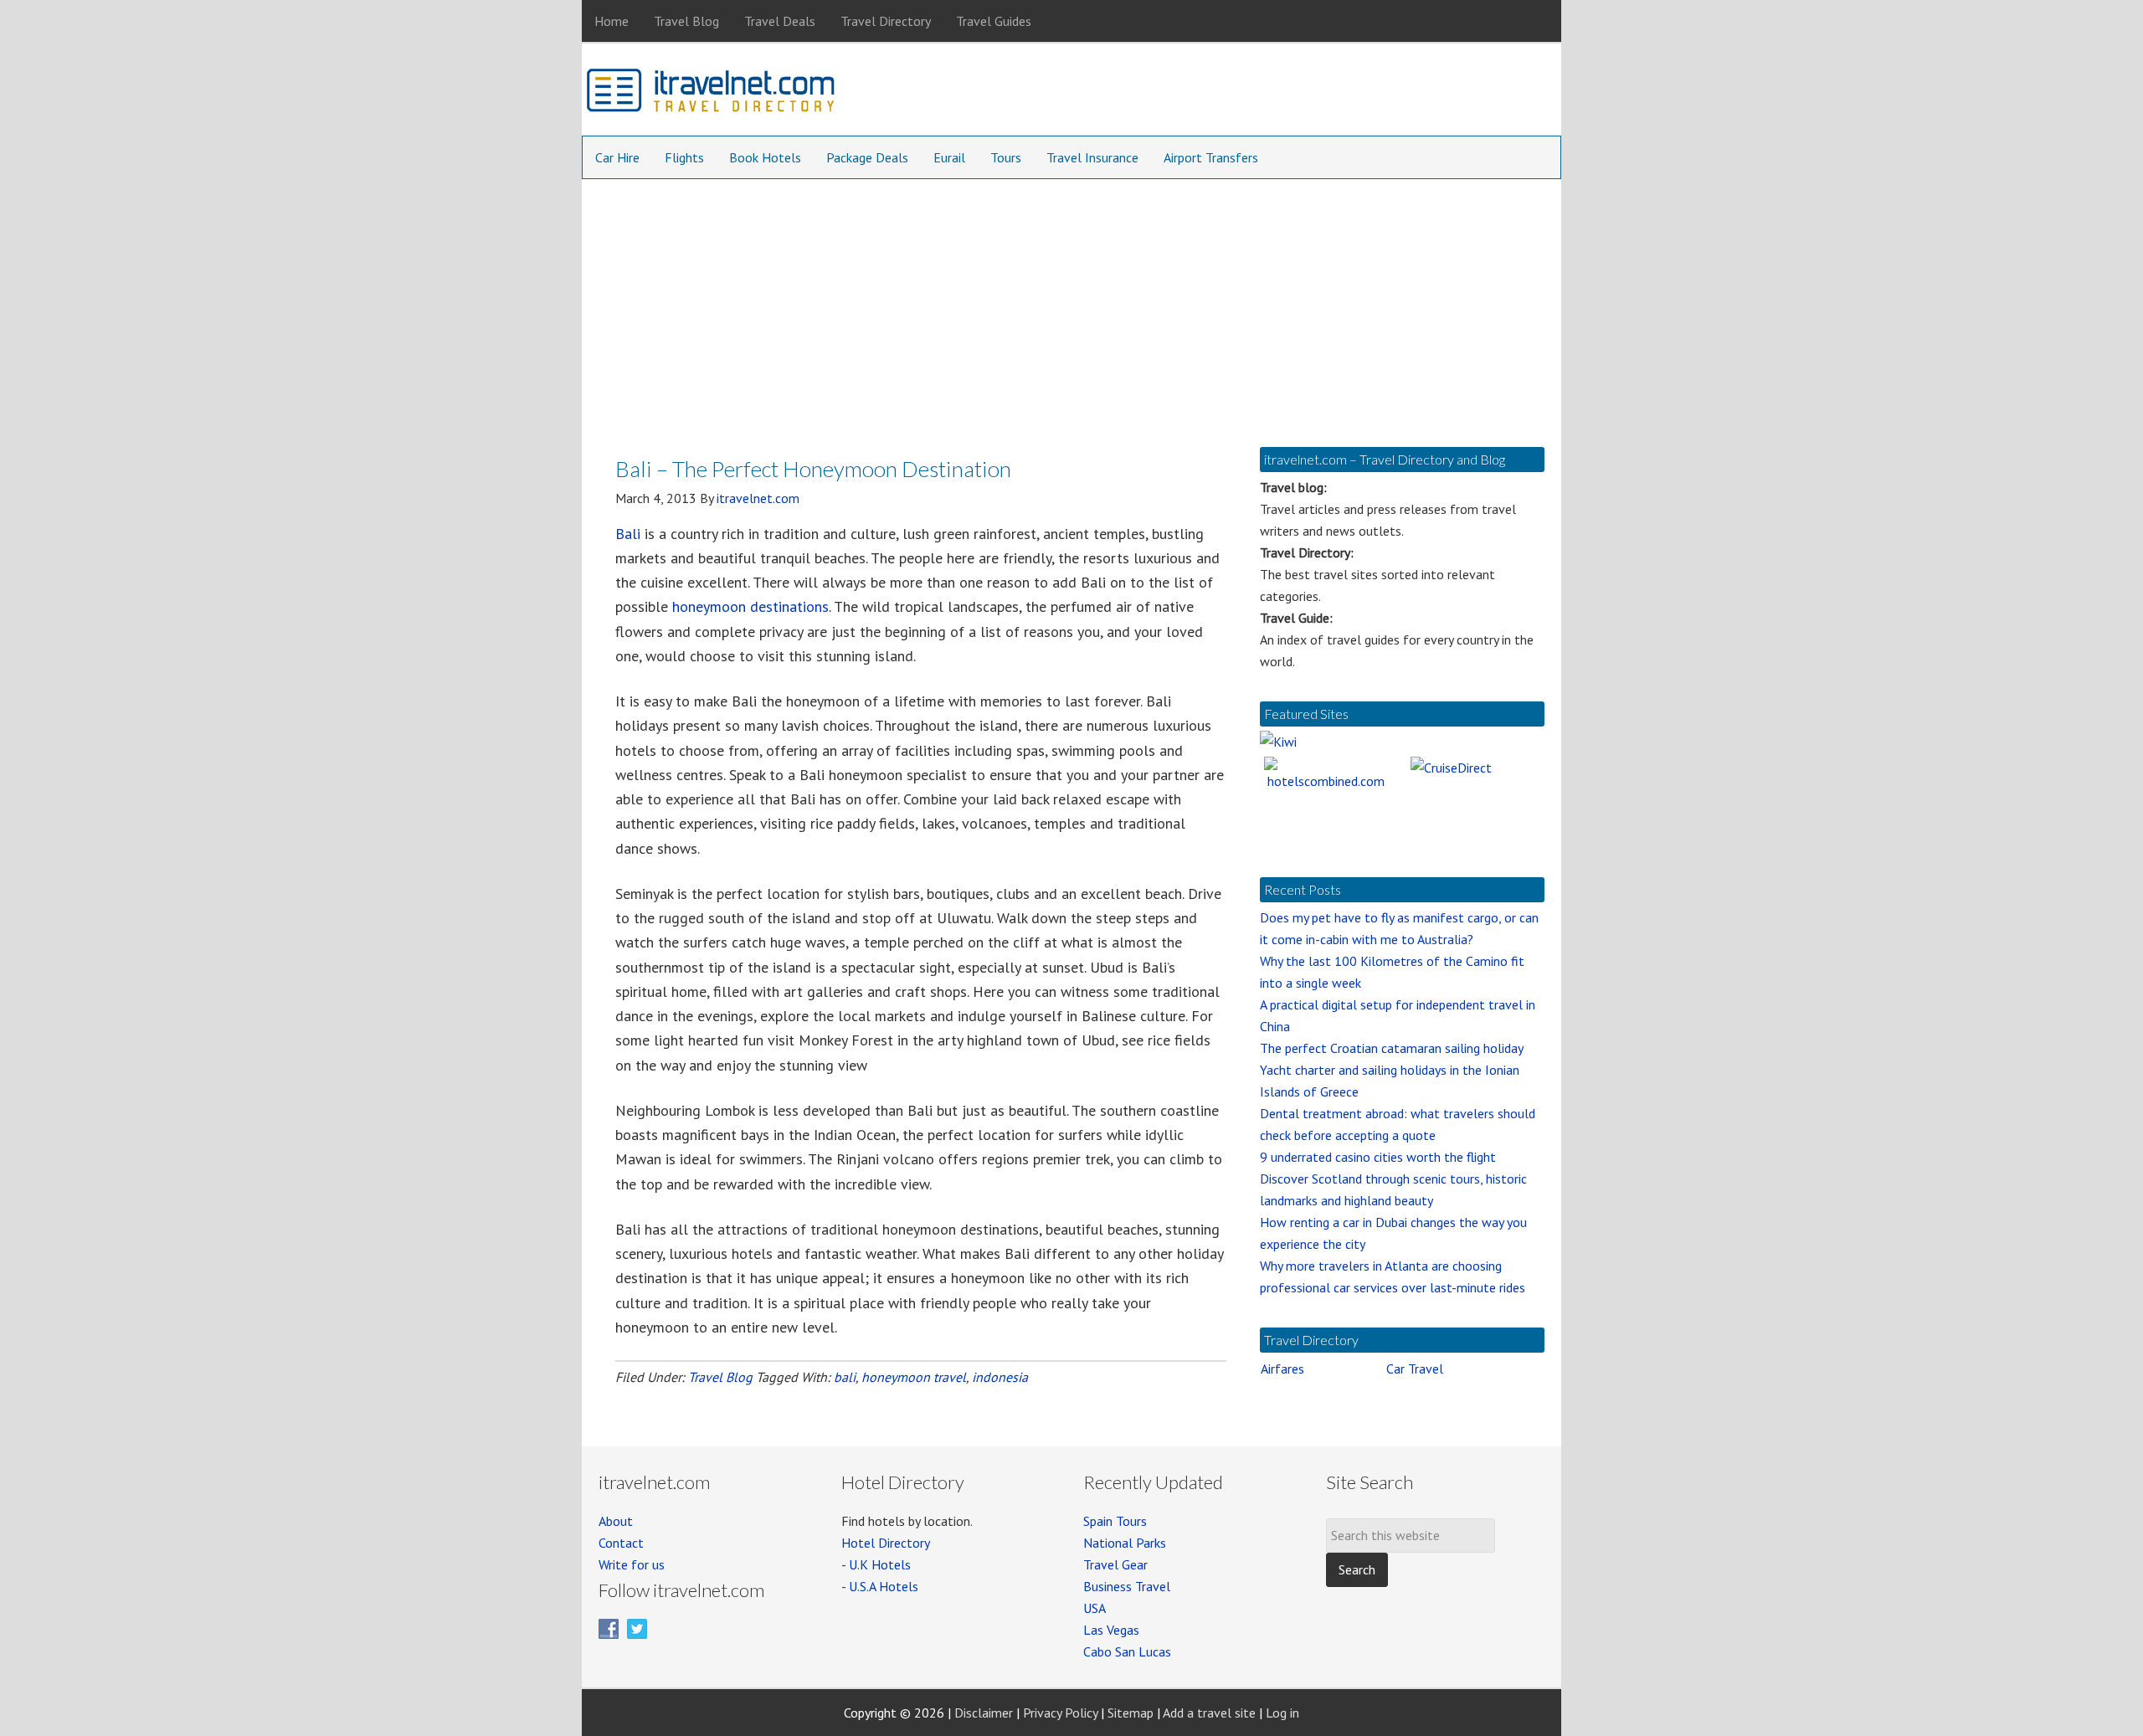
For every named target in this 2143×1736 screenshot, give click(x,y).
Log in (1282, 1713)
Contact (621, 1543)
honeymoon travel (914, 1377)
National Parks (1125, 1543)
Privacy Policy (1060, 1713)
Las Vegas (1111, 1630)
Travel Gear (1115, 1564)
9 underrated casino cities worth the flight (1378, 1157)
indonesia (1000, 1377)
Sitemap (1131, 1713)
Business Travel (1127, 1586)
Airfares (1282, 1369)
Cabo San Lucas (1127, 1651)
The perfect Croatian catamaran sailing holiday (1392, 1048)
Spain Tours (1115, 1521)
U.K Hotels (880, 1564)
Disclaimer (984, 1713)
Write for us (632, 1564)
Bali (628, 534)
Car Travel (1415, 1369)
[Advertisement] (1071, 305)
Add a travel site (1209, 1713)
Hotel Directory (886, 1543)
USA (1095, 1608)
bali (845, 1377)
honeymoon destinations (750, 606)
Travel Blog (720, 1377)
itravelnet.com (712, 94)
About (616, 1521)
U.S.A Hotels (884, 1586)
